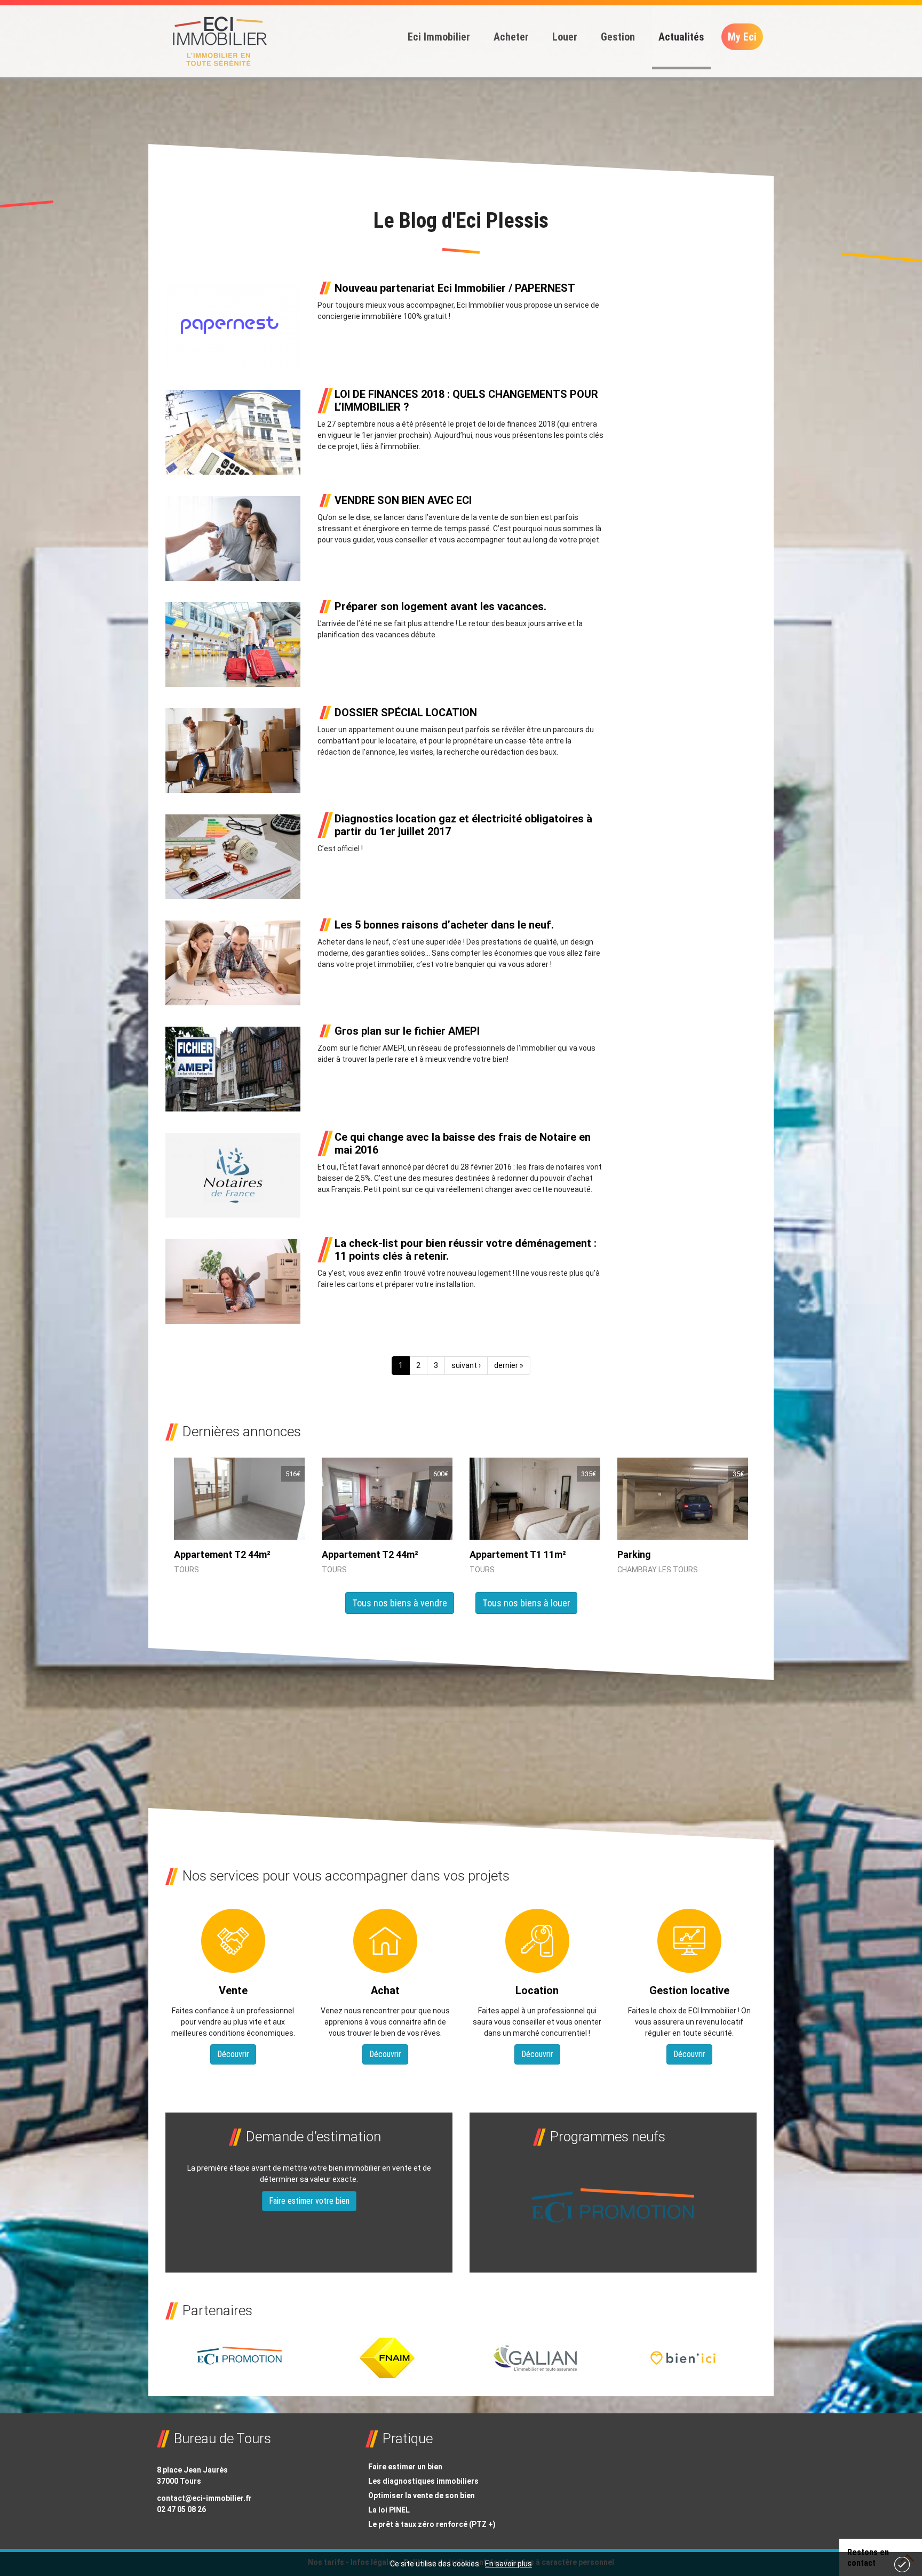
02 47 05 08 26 (181, 2509)
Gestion (618, 37)
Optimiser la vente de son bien (422, 2495)
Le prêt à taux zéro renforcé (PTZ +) (432, 2524)
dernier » (509, 1365)
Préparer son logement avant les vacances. (440, 606)
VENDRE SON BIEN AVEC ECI (403, 500)
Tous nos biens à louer (526, 1603)
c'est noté (902, 2564)
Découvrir (233, 2054)
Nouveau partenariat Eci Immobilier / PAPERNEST (455, 288)
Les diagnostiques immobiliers (423, 2481)
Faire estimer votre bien (309, 2201)
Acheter (511, 37)
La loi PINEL (389, 2510)
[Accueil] (219, 42)
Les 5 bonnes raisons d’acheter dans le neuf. (444, 925)
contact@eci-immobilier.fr (204, 2498)
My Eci (742, 37)
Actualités (681, 37)
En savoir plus (508, 2564)
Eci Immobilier (439, 37)
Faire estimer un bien (405, 2467)
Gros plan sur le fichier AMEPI (407, 1031)
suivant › (466, 1365)
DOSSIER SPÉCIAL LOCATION (406, 713)
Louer (565, 37)
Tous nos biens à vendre (400, 1603)
